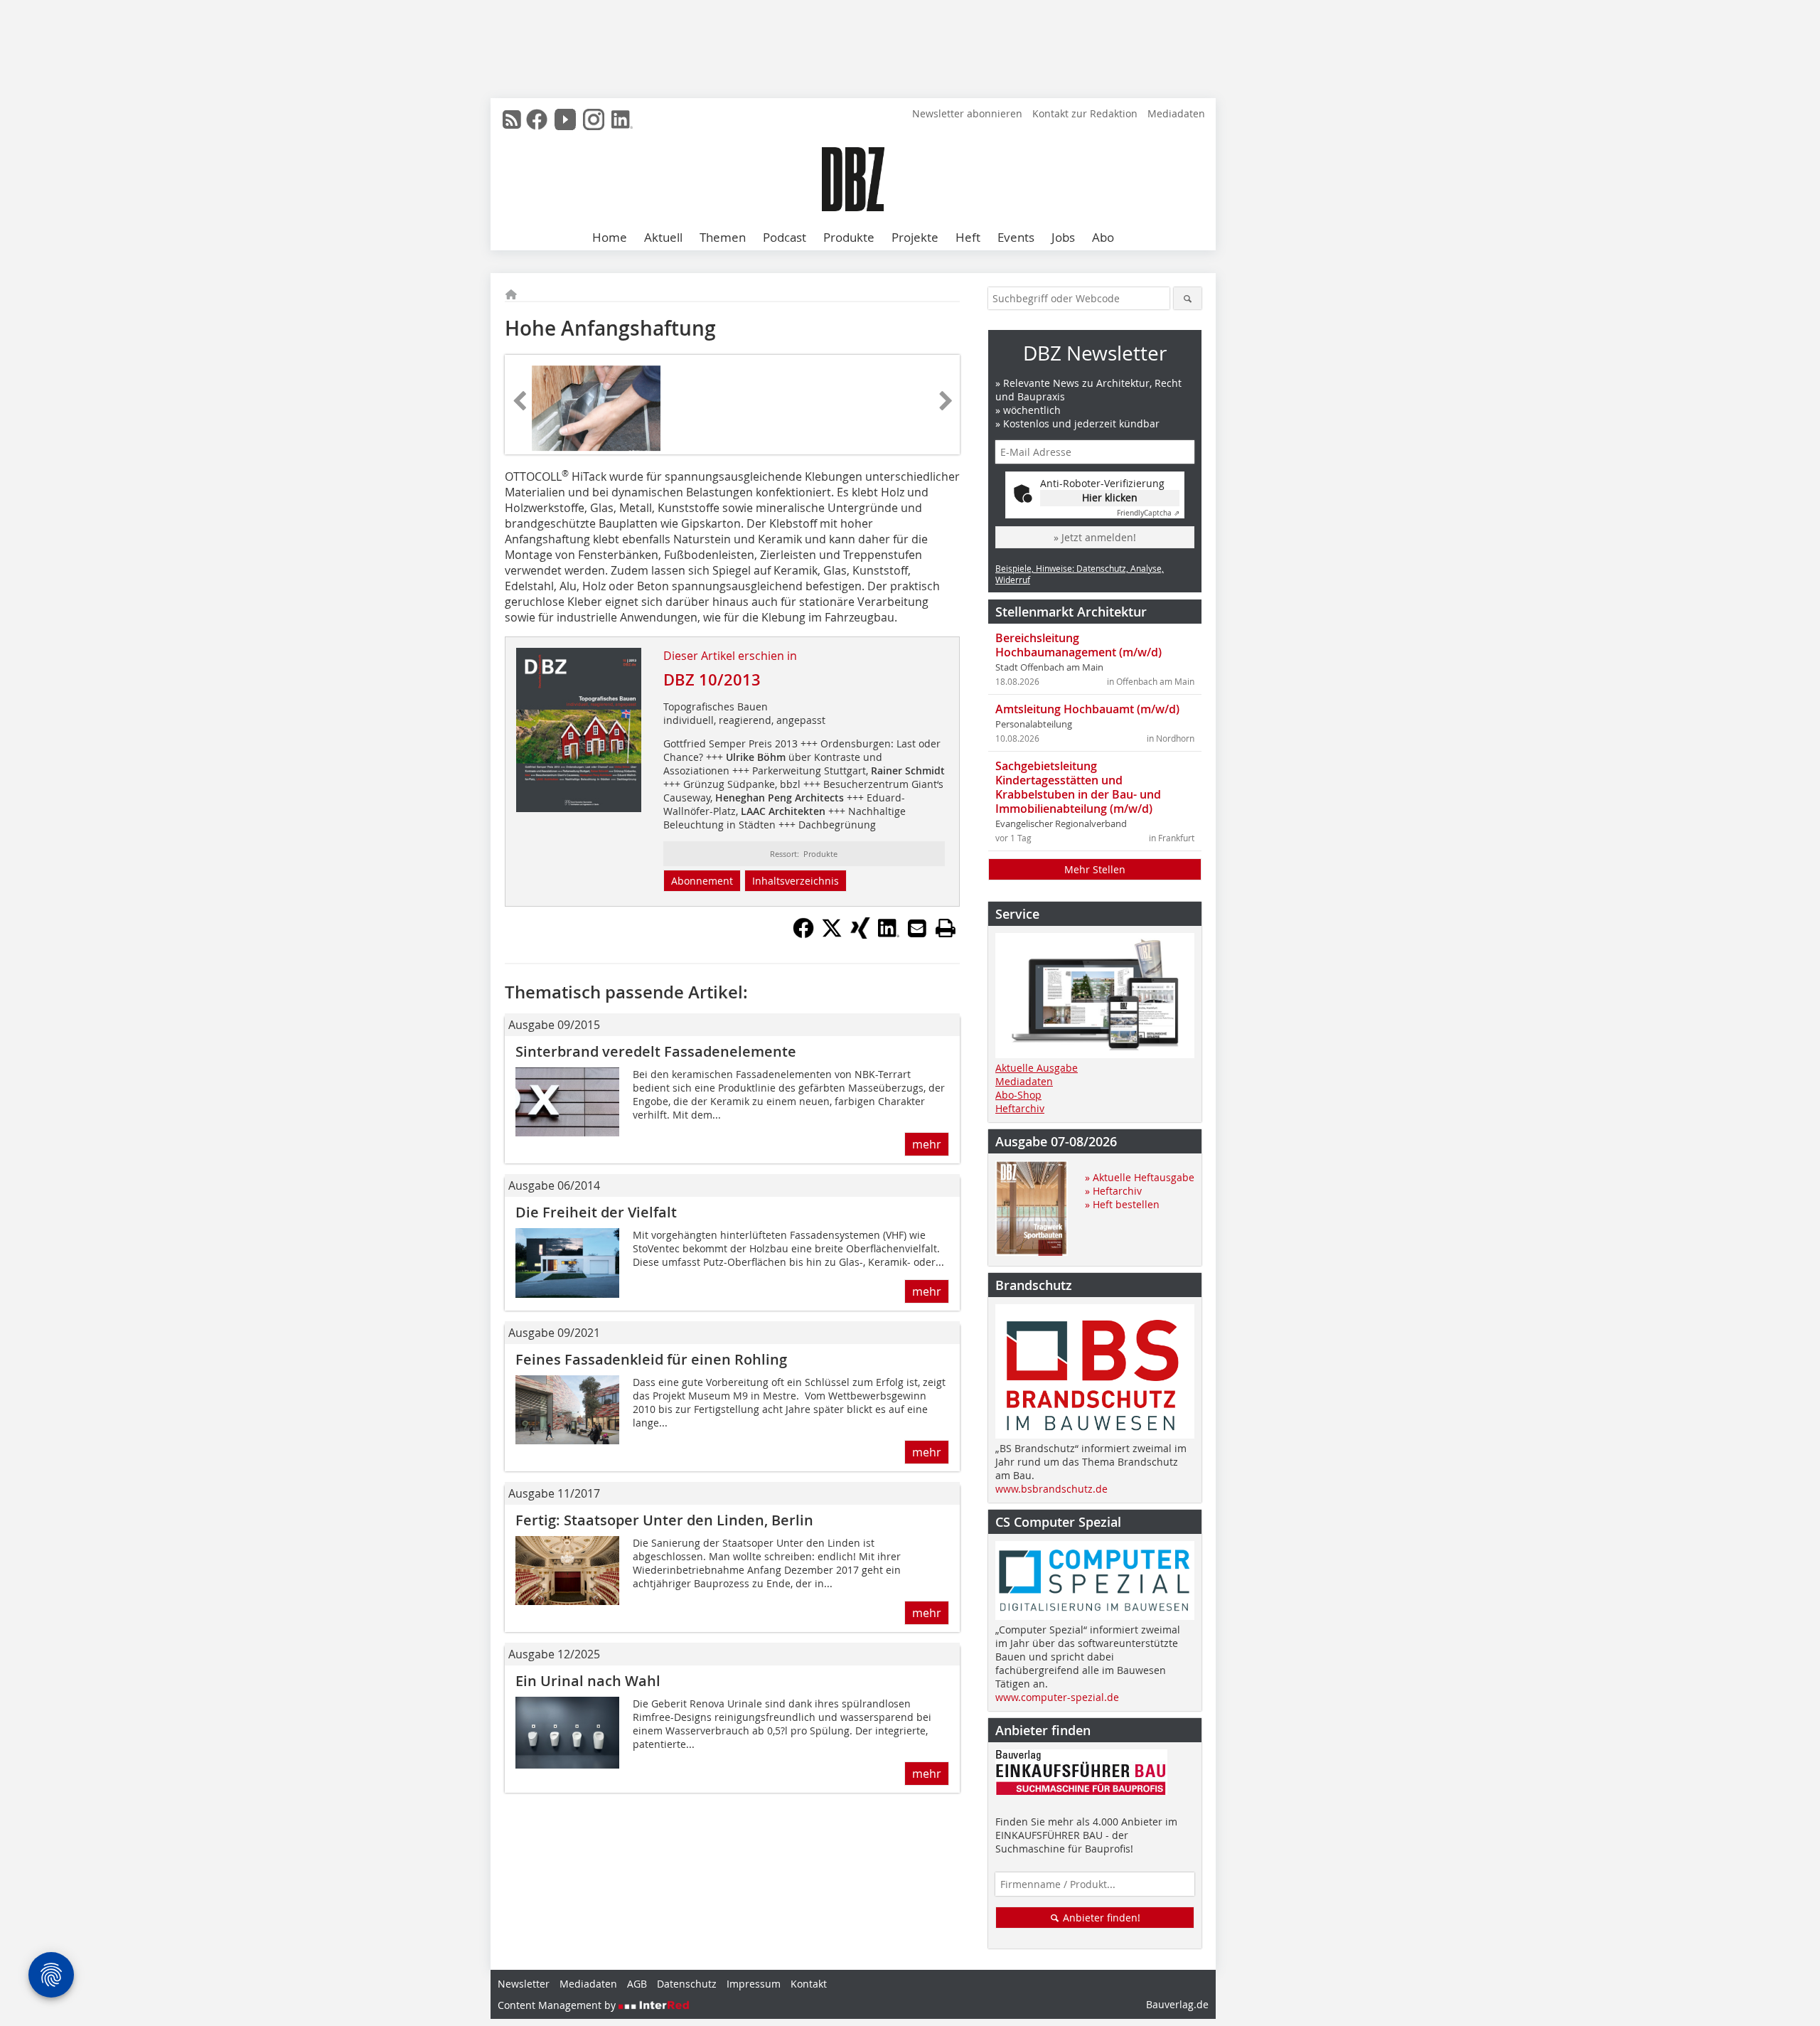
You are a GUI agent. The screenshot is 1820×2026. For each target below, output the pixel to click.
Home (610, 237)
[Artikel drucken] (946, 928)
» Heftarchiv (1113, 1191)
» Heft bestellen (1122, 1204)
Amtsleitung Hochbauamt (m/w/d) (1087, 709)
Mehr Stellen (1095, 869)
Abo (1103, 237)
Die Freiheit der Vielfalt (596, 1212)
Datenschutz (687, 1984)
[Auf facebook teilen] (803, 934)
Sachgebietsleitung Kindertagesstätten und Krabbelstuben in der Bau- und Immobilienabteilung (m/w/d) (1078, 787)
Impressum (754, 1984)
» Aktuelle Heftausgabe (1140, 1177)
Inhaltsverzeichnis (796, 881)
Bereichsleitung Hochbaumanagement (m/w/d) (1078, 645)
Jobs (1063, 237)
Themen (723, 237)
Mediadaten (1176, 113)
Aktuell (663, 237)
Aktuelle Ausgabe (1037, 1068)
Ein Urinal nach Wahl (588, 1681)
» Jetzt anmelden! (1095, 537)
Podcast (785, 237)
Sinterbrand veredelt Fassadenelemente (656, 1051)
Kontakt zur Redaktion (1085, 113)
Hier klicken (1110, 497)
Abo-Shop (1018, 1095)
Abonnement (702, 881)
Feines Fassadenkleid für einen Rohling (651, 1359)
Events (1016, 237)
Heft (968, 237)
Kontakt (809, 1984)
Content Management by (558, 2005)
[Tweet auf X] (832, 934)
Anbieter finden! (1100, 1918)
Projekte (915, 237)
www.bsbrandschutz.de (1051, 1489)
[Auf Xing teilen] (860, 934)
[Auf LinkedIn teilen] (889, 934)
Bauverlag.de (1177, 2004)
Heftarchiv (1020, 1108)
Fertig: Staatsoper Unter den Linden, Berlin (664, 1520)
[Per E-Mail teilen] (917, 928)
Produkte (849, 237)
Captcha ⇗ (1148, 513)
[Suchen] (1188, 298)
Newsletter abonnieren (967, 113)
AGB (637, 1984)
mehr (927, 1144)
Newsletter (524, 1984)
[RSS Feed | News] (512, 119)
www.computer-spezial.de (1057, 1697)
